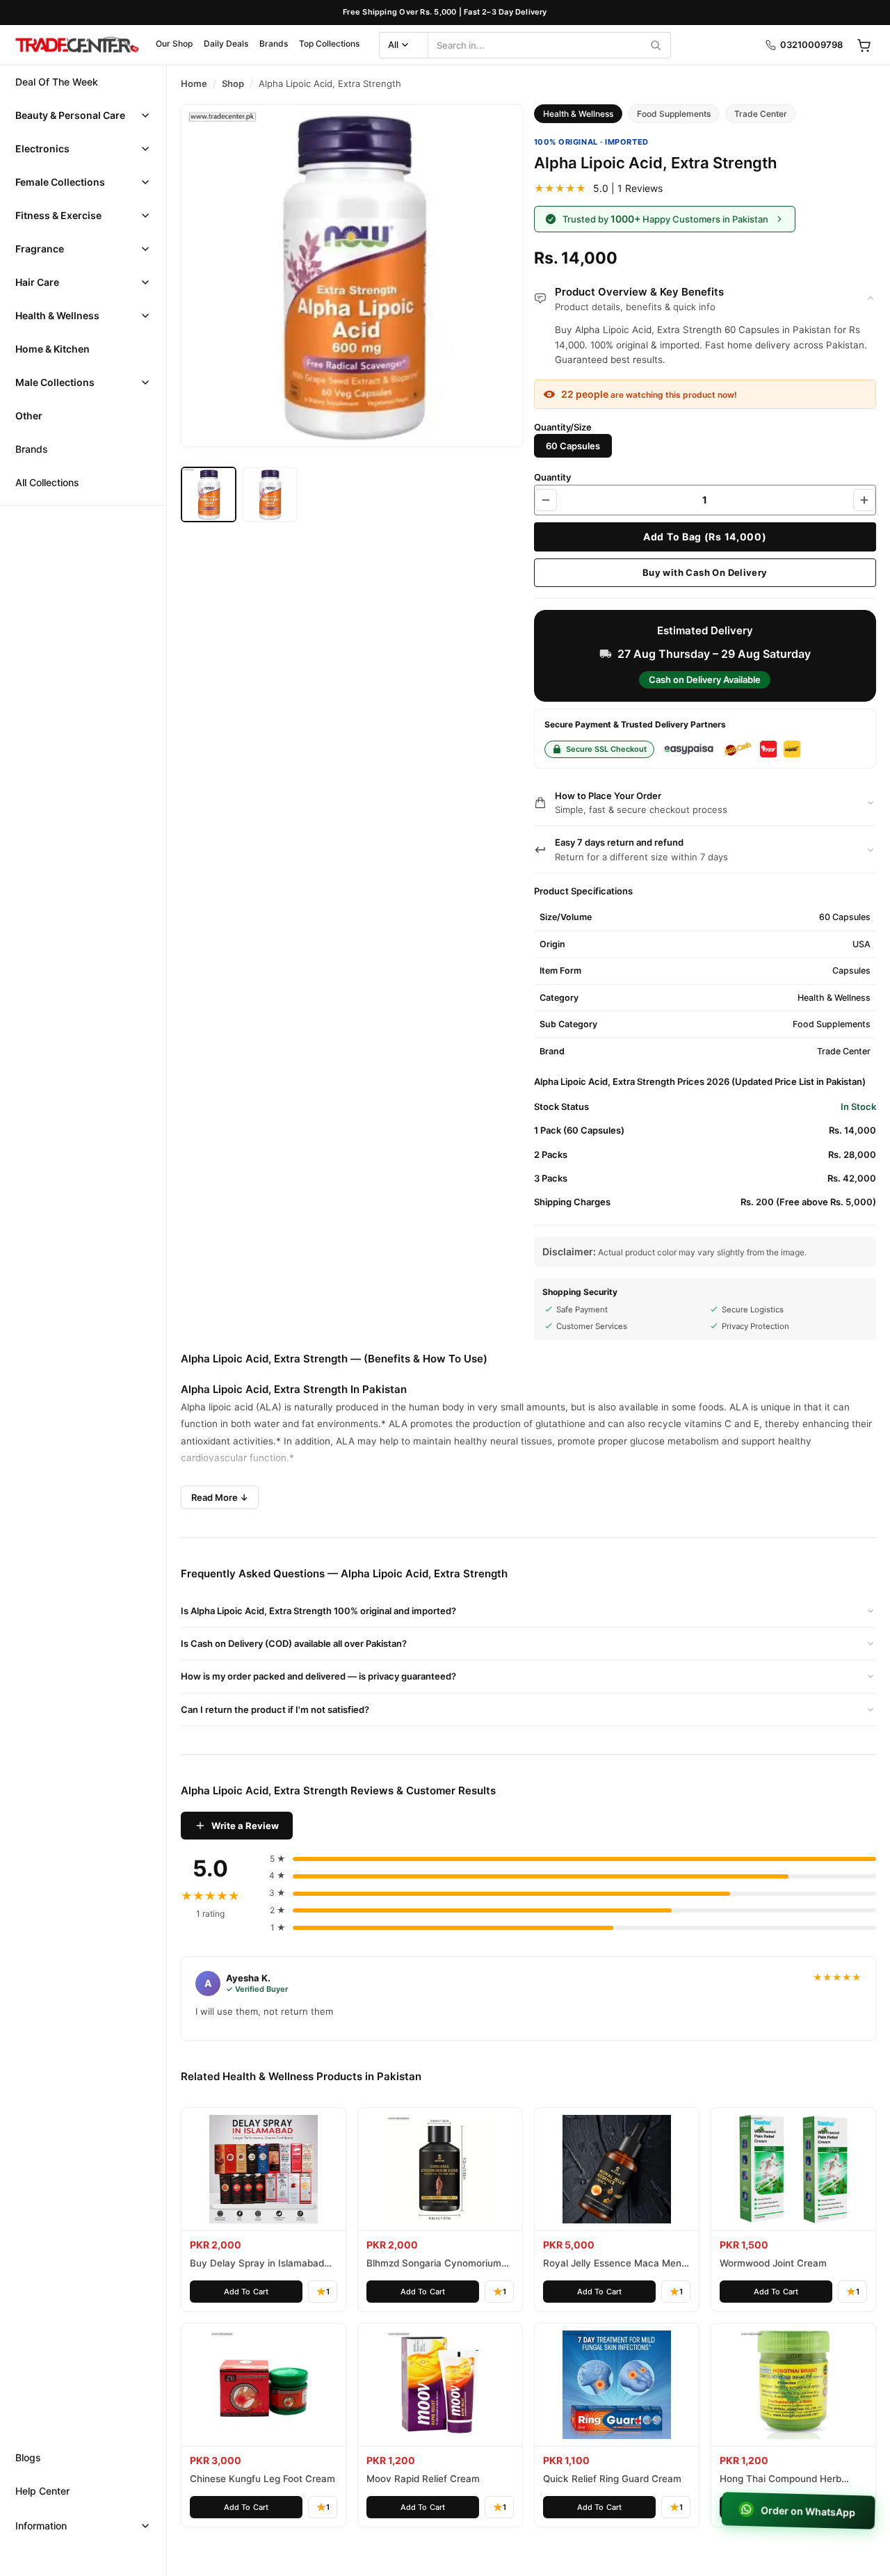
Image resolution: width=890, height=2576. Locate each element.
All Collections (47, 482)
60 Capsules (573, 446)
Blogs (28, 2457)
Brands (274, 43)
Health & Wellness (57, 315)
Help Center (42, 2491)
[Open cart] (864, 45)
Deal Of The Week (57, 82)
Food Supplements (674, 114)
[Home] (76, 45)
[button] (83, 115)
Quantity (552, 477)
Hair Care (37, 282)
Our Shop (174, 43)
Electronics (42, 148)
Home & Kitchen (52, 349)
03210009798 (811, 45)
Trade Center (761, 114)
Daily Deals (226, 43)
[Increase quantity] (864, 500)
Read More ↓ (220, 1497)
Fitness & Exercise (58, 215)
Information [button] (41, 2526)
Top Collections (329, 43)
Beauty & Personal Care (70, 115)
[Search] (656, 45)
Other (29, 416)
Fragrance (40, 249)
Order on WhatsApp (807, 2511)
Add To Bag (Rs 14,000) (705, 537)
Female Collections (60, 182)
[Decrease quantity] (546, 500)
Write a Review (245, 1826)
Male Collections (55, 382)
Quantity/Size (563, 427)
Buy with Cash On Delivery (705, 572)
